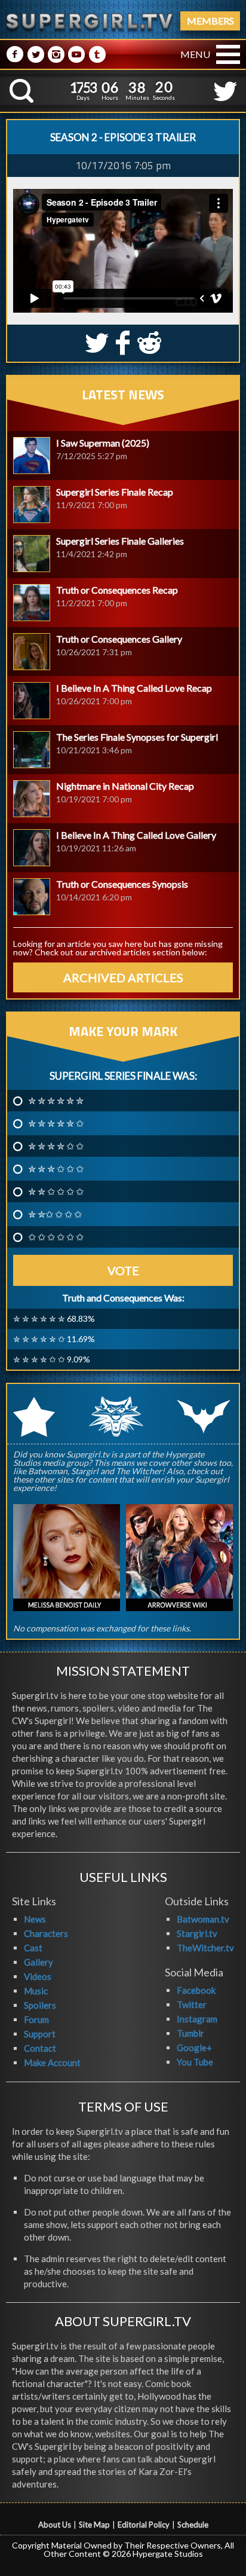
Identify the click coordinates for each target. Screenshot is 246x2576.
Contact (40, 2048)
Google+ (194, 2048)
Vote (123, 1270)
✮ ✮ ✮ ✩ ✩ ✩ (56, 1169)
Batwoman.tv (203, 1919)
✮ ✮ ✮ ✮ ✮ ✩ (56, 1123)
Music (36, 1991)
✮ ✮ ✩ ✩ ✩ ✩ (56, 1191)
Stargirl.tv (197, 1933)
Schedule (193, 2525)
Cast (33, 1948)
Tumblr (190, 2033)
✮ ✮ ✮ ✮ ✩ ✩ (56, 1146)
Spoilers (40, 2005)
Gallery (39, 1962)
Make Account (52, 2062)
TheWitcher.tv (205, 1948)
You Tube (195, 2062)
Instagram (197, 2019)
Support (40, 2034)
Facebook (196, 1990)
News (35, 1919)
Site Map (94, 2525)
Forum (36, 2019)
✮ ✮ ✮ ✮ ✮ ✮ (56, 1101)
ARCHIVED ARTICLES (123, 977)
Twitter (192, 2004)
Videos (38, 1976)
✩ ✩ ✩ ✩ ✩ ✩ (56, 1237)
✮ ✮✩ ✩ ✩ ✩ (55, 1214)
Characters (46, 1933)
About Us (55, 2525)
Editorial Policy (144, 2525)
